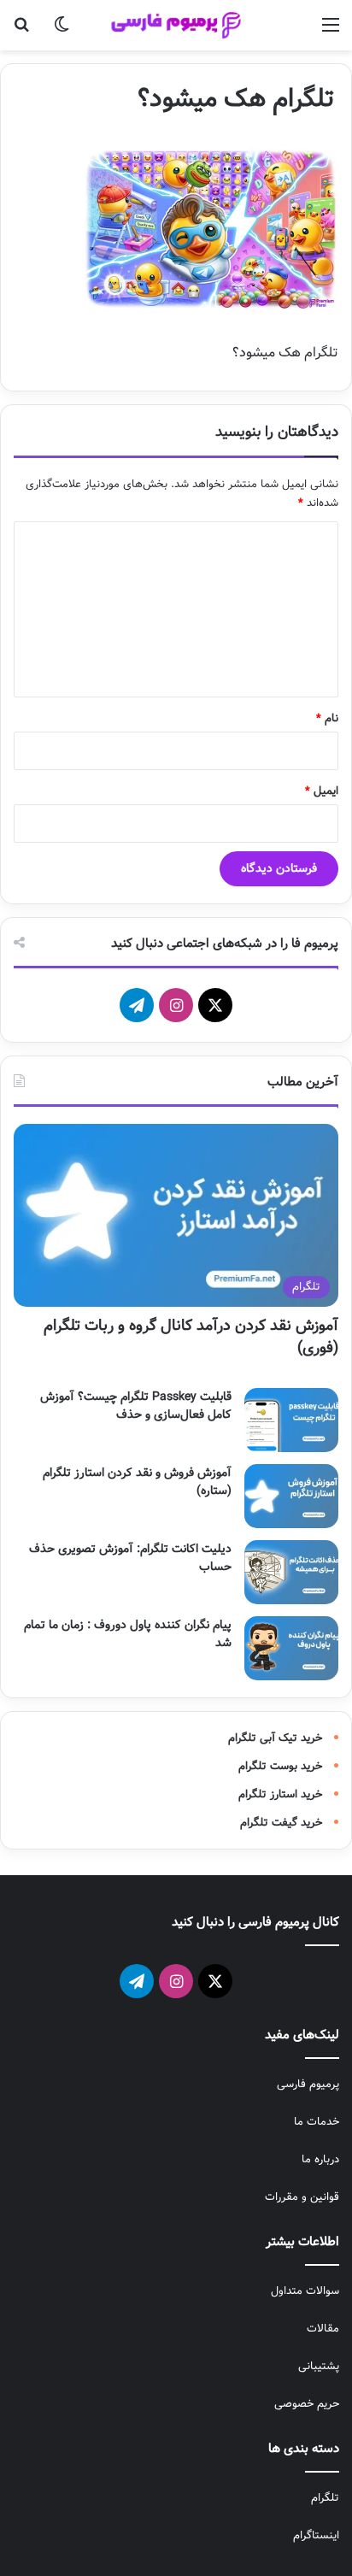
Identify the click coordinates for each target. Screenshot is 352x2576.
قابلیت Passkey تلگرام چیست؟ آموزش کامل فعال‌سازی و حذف (136, 1406)
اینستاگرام (316, 2535)
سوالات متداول (305, 2291)
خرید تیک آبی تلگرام (275, 1738)
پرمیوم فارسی (308, 2084)
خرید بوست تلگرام (280, 1766)
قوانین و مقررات (302, 2197)
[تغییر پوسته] (62, 32)
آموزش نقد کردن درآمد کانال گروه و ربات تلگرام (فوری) (191, 1336)
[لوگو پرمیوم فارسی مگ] (176, 25)
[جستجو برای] (21, 32)
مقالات (323, 2329)
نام (327, 718)
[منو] (331, 32)
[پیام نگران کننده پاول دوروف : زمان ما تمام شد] (291, 1648)
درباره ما (320, 2159)
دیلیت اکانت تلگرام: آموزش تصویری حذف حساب (130, 1558)
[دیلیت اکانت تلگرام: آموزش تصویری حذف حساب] (291, 1572)
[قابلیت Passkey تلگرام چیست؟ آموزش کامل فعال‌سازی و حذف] (291, 1420)
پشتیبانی (319, 2366)
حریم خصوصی (307, 2404)
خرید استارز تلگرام (280, 1794)
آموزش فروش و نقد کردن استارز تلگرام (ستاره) (137, 1482)
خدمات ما (317, 2122)
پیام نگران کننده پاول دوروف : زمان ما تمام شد (128, 1634)
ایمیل (322, 791)
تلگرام (325, 2498)
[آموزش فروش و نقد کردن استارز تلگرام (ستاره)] (291, 1496)
